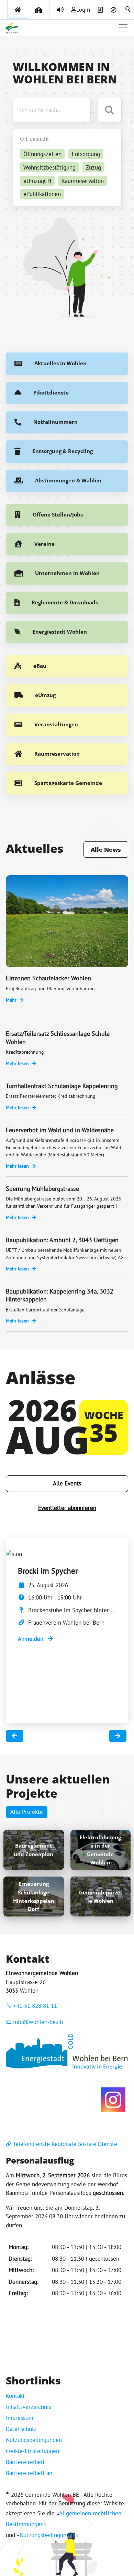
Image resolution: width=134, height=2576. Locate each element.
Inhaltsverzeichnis (29, 2407)
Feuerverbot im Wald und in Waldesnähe (60, 1130)
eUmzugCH (37, 181)
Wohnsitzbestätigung (49, 167)
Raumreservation (83, 181)
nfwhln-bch (39, 2022)
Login (83, 10)
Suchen (129, 10)
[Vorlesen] (60, 10)
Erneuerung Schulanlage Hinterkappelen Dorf (34, 1896)
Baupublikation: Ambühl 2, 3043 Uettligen (62, 1240)
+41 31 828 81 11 (35, 2006)
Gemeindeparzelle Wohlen (100, 1897)
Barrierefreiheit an (29, 2473)
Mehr (11, 1000)
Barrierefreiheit (25, 2462)
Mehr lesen (17, 1063)
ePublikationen (42, 194)
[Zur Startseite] (12, 28)
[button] (123, 28)
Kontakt (15, 2396)
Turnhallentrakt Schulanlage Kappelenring (62, 1086)
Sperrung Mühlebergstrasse (42, 1189)
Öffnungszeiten (42, 154)
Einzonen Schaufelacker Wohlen (48, 978)
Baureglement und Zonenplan (33, 1850)
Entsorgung (86, 154)
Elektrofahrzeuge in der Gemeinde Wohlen (100, 1850)
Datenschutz (21, 2429)
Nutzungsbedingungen (34, 2440)
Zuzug (93, 167)
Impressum (20, 2418)
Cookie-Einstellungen (32, 2451)
